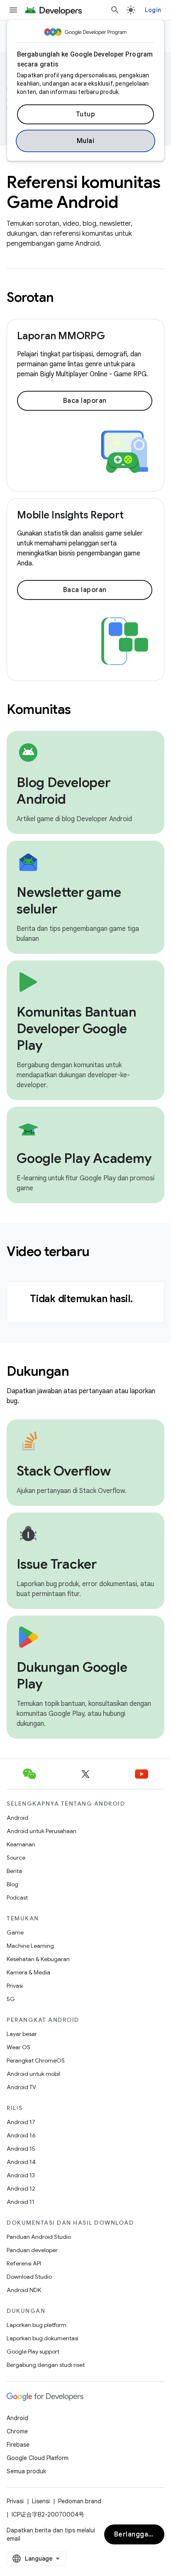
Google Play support (33, 2351)
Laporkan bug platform (37, 2325)
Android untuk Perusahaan (42, 1831)
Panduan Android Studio (39, 2237)
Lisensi (41, 2501)
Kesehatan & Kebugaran (38, 1959)
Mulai (86, 141)
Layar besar (22, 2034)
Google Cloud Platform (38, 2458)
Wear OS (18, 2047)
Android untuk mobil (33, 2074)
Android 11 (21, 2202)
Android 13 (21, 2175)
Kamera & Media (28, 1972)
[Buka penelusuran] (115, 10)
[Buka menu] (13, 10)
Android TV (21, 2087)
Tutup (86, 114)
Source (16, 1858)
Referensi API (24, 2263)
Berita (14, 1871)
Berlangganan (137, 2534)
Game (15, 1932)
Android (17, 1818)
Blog (12, 1884)
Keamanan (21, 1844)
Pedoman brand (80, 2501)
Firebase (18, 2445)
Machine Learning (30, 1946)
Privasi (15, 1986)
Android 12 (21, 2189)
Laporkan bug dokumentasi (43, 2338)
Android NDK (24, 2290)
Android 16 (21, 2135)
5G (11, 1999)
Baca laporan (85, 401)
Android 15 (21, 2149)
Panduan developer (32, 2250)
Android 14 (21, 2162)
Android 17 (21, 2122)
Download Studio (29, 2277)
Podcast (17, 1897)
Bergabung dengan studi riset (46, 2365)
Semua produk (26, 2471)
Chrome (17, 2431)
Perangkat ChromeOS (36, 2060)
